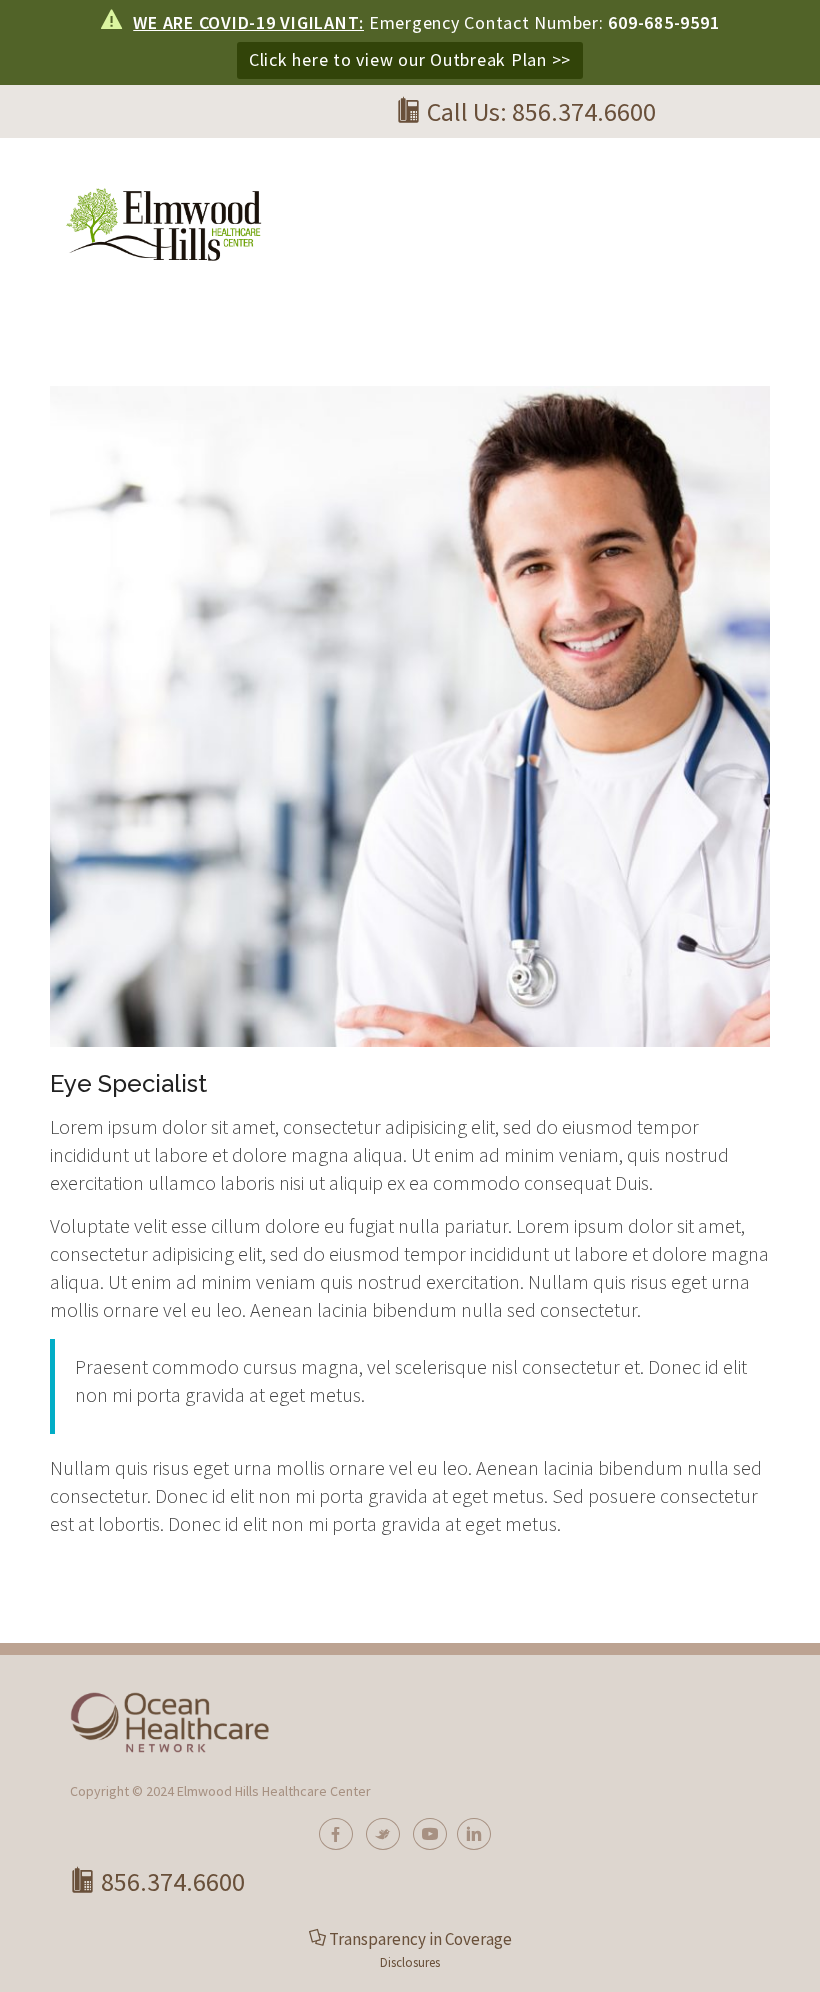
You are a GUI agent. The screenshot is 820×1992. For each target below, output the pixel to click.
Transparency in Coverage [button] (420, 1939)
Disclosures (410, 1962)
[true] (336, 1834)
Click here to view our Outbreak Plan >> (410, 59)
